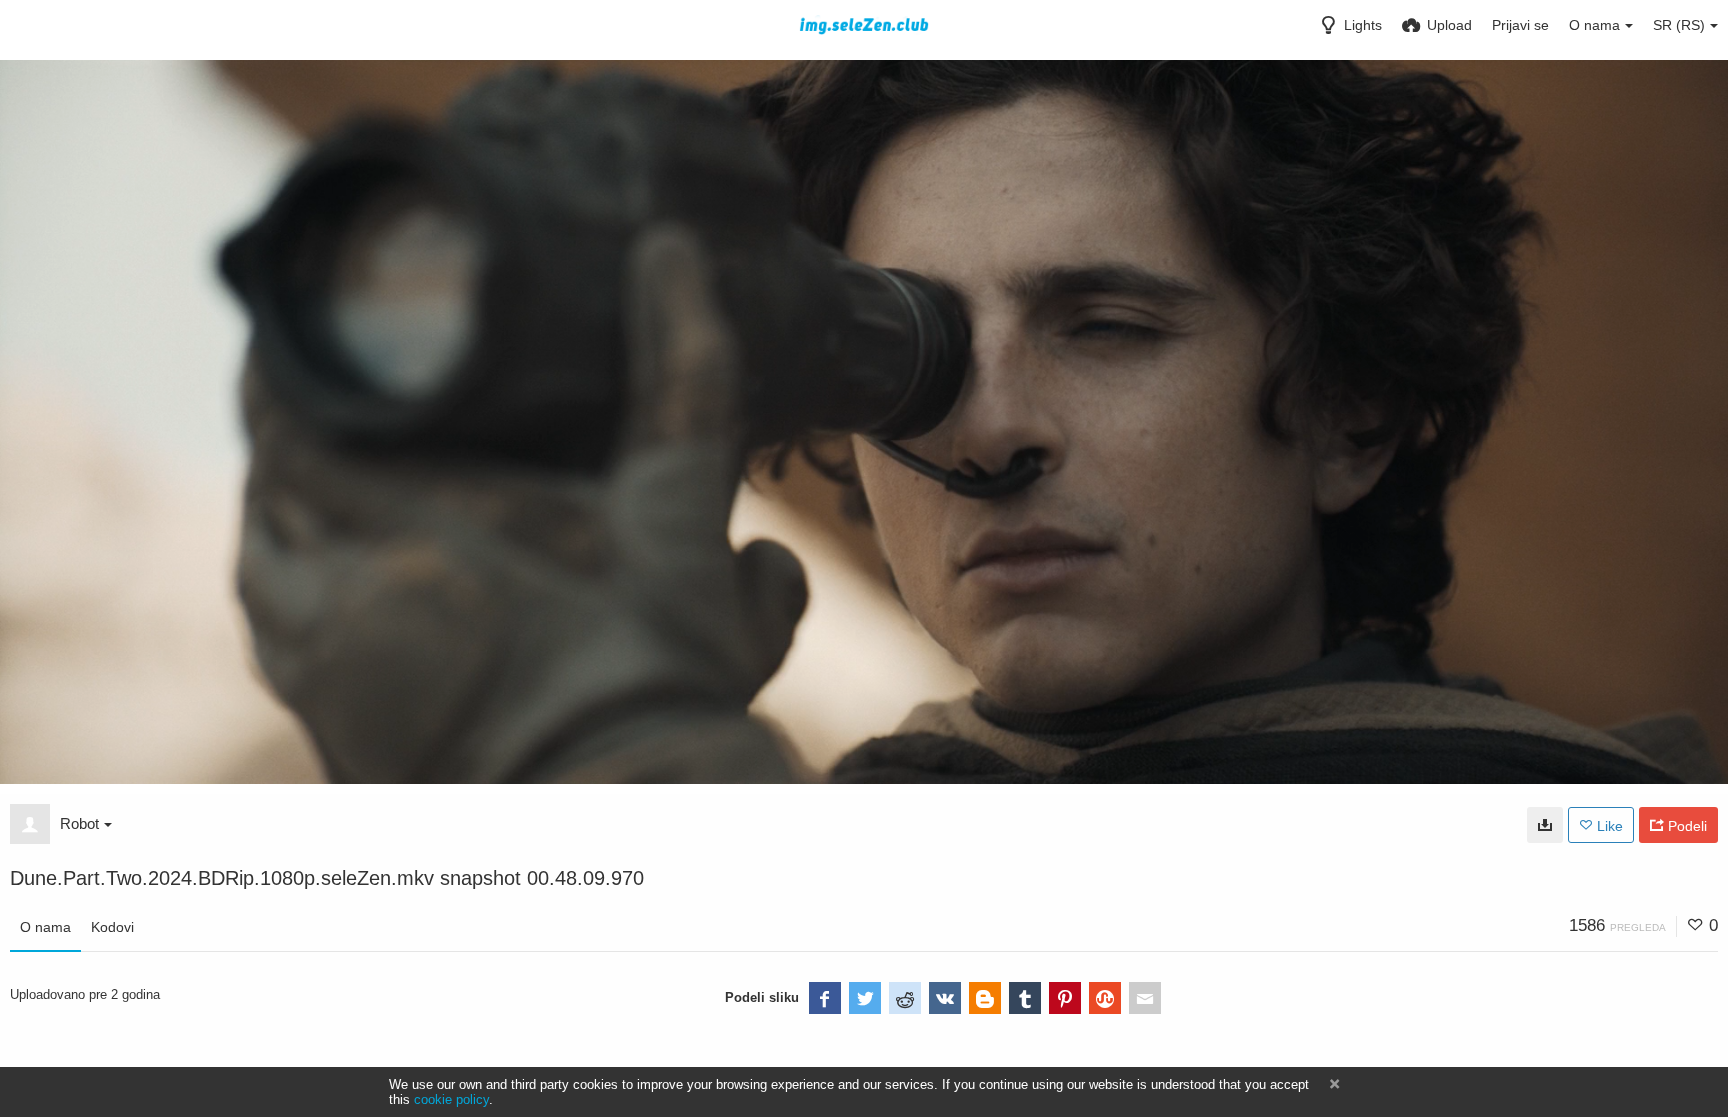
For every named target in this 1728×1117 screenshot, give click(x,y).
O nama (45, 927)
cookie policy (451, 1099)
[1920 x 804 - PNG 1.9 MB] (1545, 825)
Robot (79, 823)
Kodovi (112, 927)
